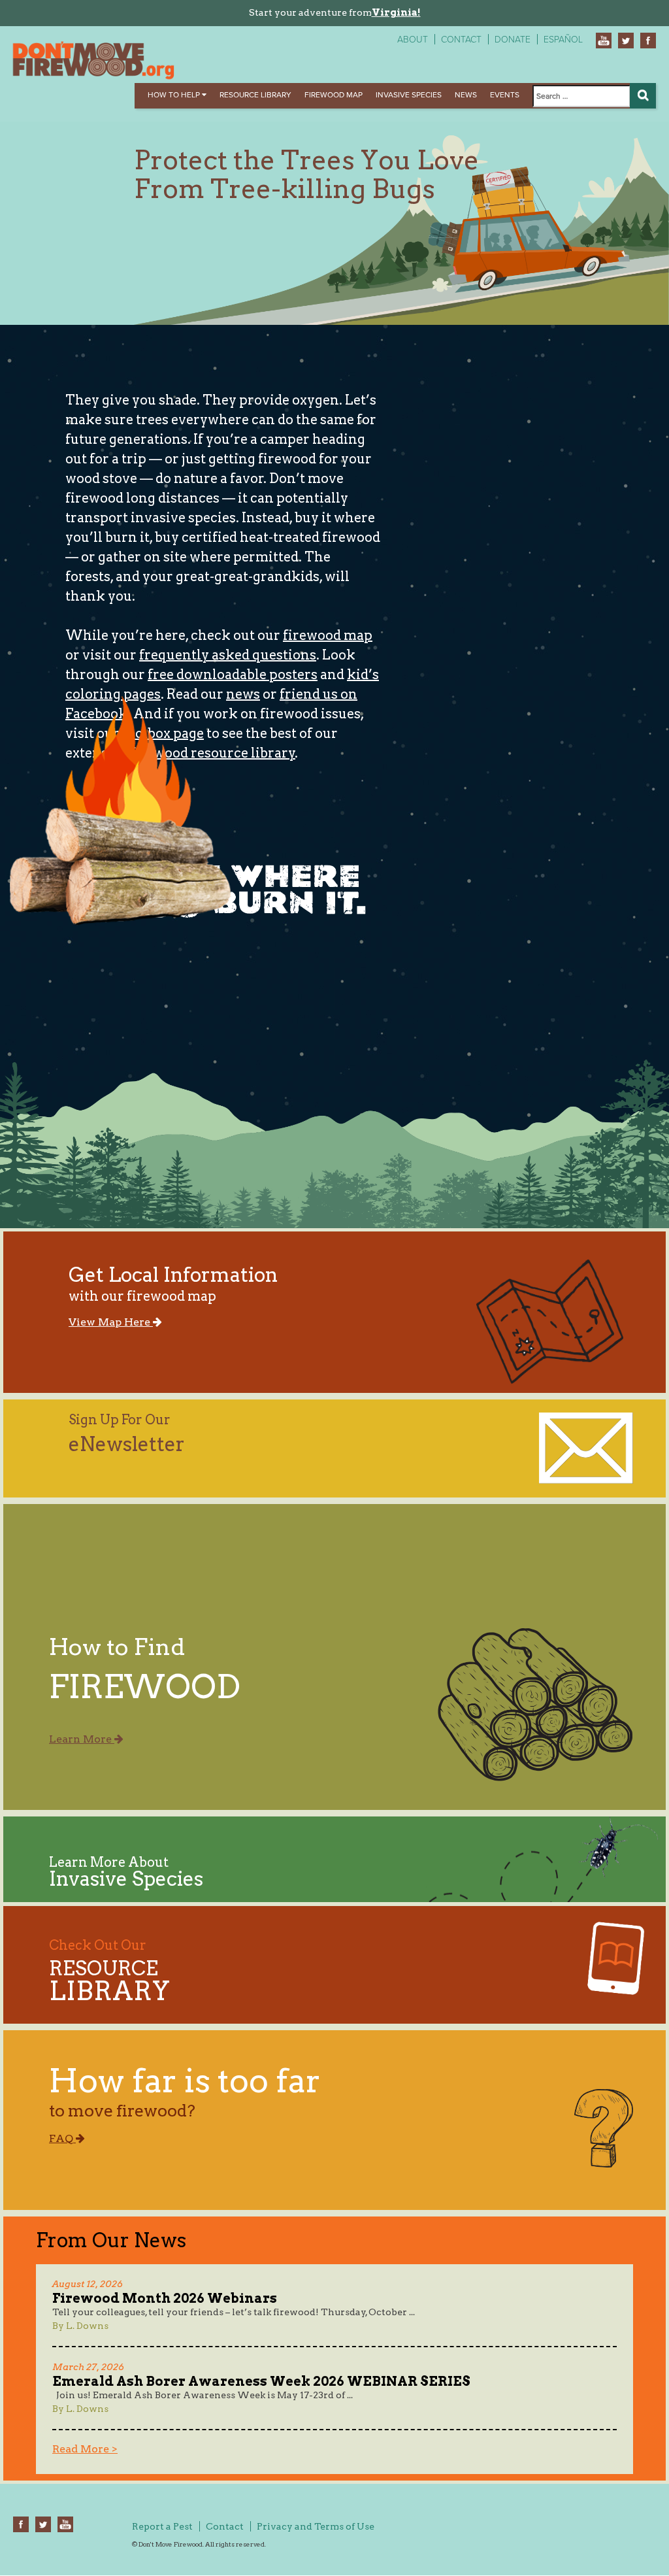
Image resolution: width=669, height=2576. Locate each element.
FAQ (62, 2138)
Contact (461, 40)
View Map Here (111, 1322)
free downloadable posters (233, 675)
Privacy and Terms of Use (316, 2526)
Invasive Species (409, 95)
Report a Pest (162, 2526)
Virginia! (396, 12)
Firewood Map (334, 95)
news (243, 694)
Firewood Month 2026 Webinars (165, 2298)
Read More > (85, 2449)
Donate (513, 40)
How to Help (175, 95)
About (413, 40)
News (466, 95)
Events (505, 95)
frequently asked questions (228, 655)
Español (563, 40)
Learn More (82, 1739)
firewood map (328, 635)
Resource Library (255, 95)
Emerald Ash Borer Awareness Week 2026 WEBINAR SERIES (261, 2381)
